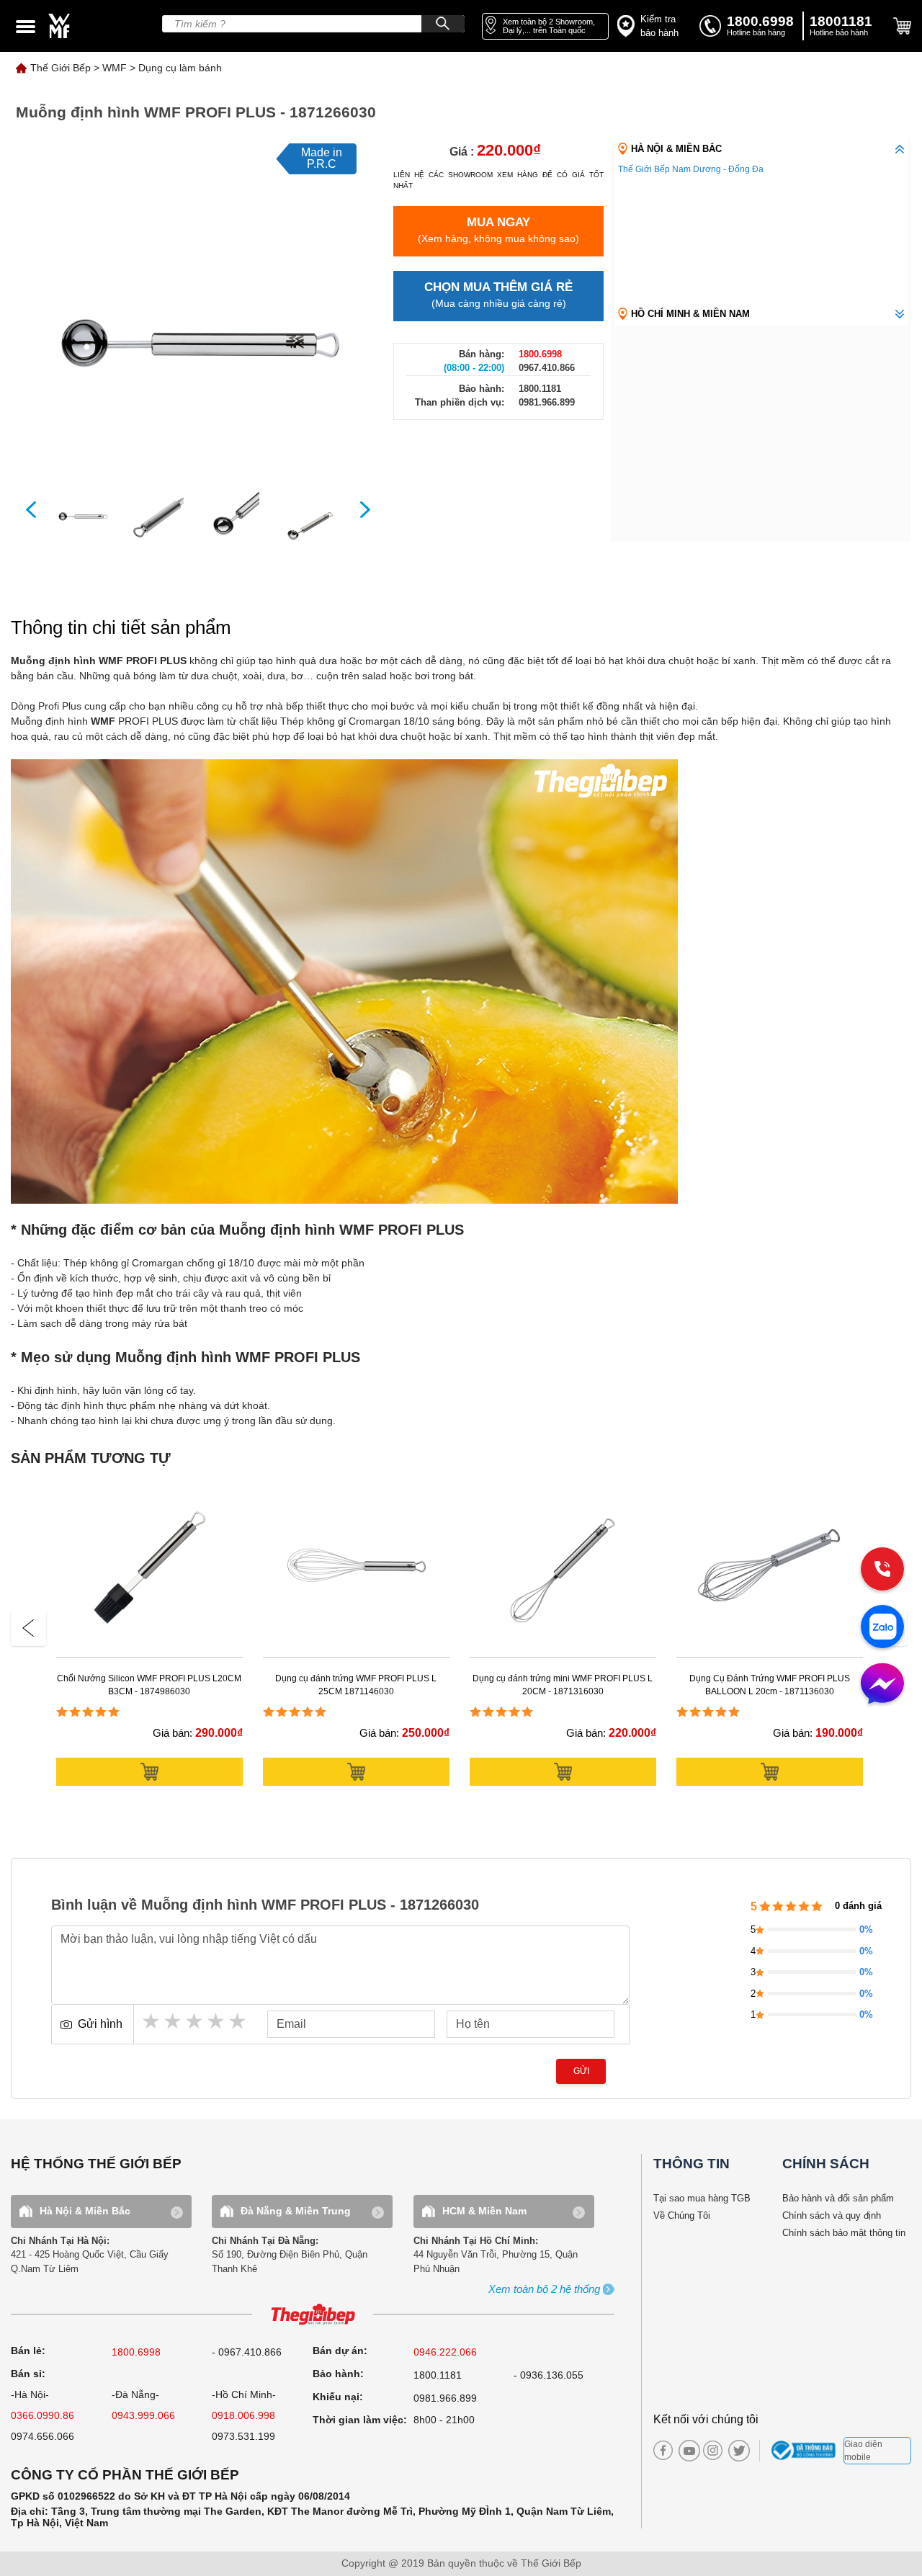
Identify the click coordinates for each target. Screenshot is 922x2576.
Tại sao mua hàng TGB (702, 2198)
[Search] (443, 24)
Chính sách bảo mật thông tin (844, 2233)
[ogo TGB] (313, 2315)
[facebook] (663, 2450)
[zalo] (882, 1628)
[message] (882, 1685)
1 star (152, 2021)
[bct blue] (805, 2451)
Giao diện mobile (863, 2451)
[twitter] (735, 2451)
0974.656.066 (42, 2436)
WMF (115, 68)
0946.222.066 (445, 2352)
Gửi (581, 2071)
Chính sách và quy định (832, 2215)
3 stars (195, 2021)
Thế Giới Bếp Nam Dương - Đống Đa (691, 169)
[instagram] (713, 2450)
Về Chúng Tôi (682, 2215)
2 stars (174, 2021)
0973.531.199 (243, 2436)
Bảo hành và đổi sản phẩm (838, 2198)
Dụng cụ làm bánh (180, 68)
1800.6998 (136, 2352)
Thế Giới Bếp (61, 68)
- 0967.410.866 (247, 2352)
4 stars (217, 2021)
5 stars (238, 2021)
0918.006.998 (243, 2415)
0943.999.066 (143, 2415)
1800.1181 (438, 2375)
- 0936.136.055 (549, 2375)
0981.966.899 (445, 2398)
